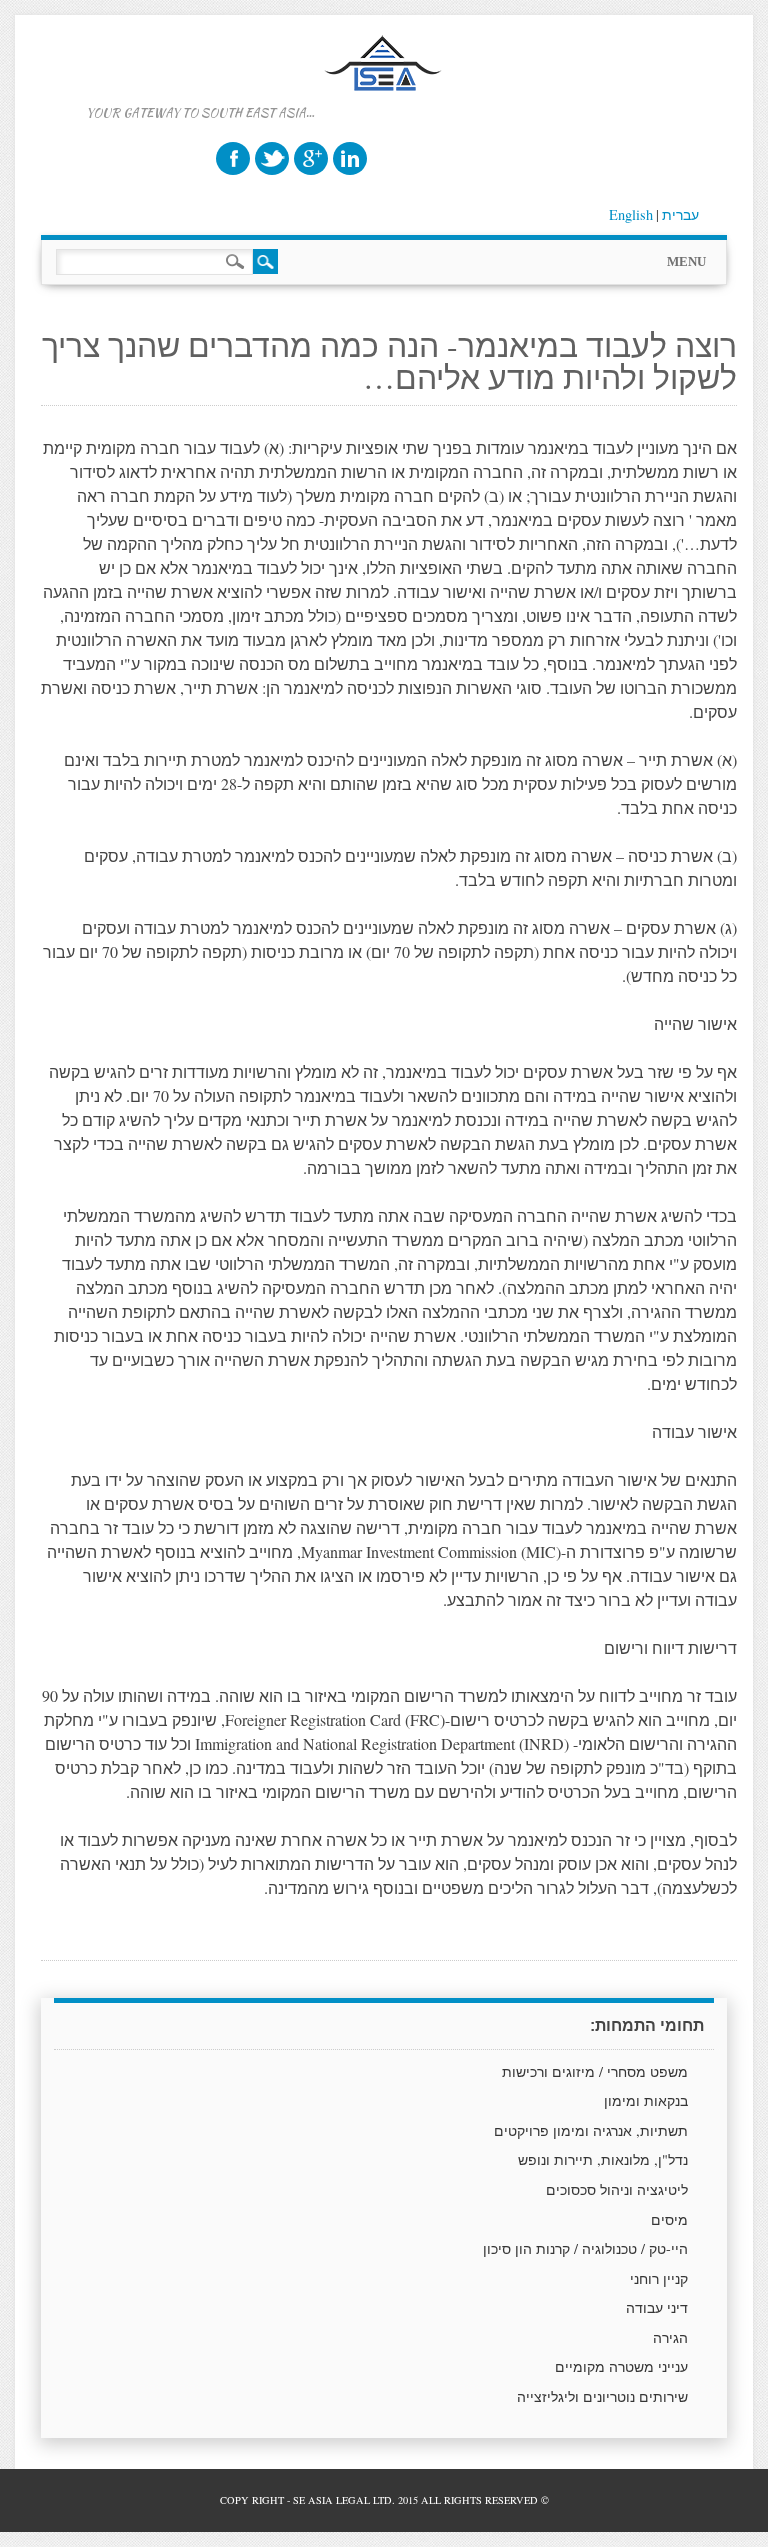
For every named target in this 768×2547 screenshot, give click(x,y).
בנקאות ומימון (646, 2100)
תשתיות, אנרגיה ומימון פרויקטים (591, 2130)
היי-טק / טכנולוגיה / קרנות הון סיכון (585, 2248)
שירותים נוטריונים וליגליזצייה (602, 2396)
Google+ (311, 158)
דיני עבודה (657, 2307)
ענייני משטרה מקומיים (621, 2366)
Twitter (272, 158)
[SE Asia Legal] (384, 110)
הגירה (670, 2337)
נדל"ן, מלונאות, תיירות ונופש (603, 2159)
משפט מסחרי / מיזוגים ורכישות (595, 2071)
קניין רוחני (659, 2278)
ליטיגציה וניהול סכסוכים (617, 2189)
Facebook (233, 158)
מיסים (669, 2219)
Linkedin (350, 158)
